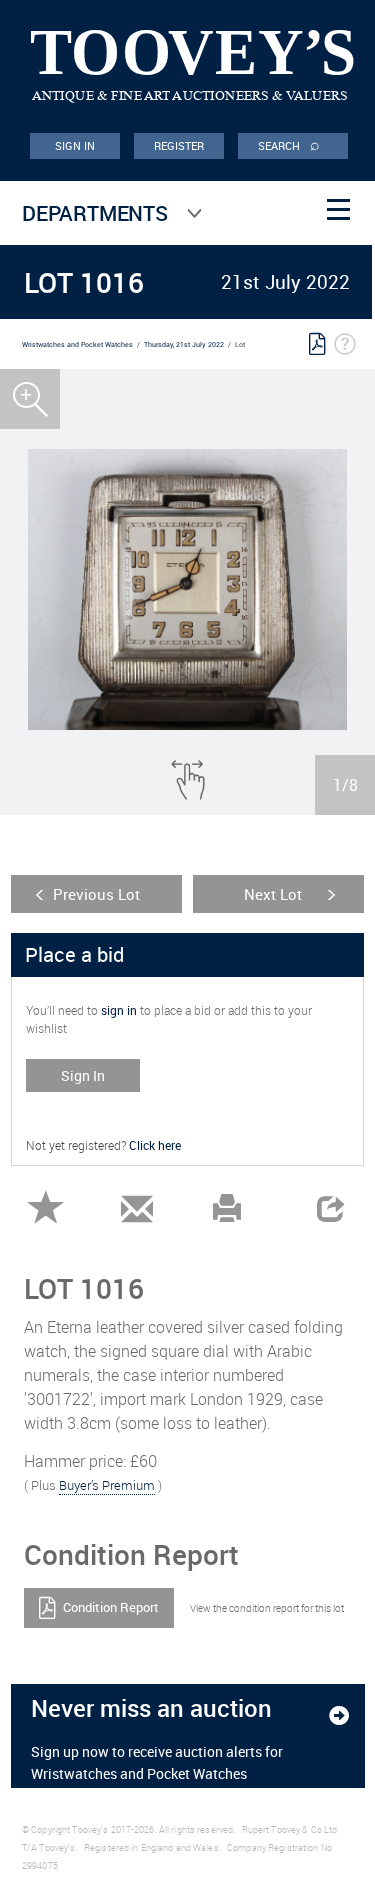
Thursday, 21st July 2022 (184, 344)
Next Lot (273, 894)
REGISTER (179, 145)
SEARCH (289, 144)
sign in (119, 1010)
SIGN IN (75, 145)
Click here (155, 1145)
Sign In (83, 1075)
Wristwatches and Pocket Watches (77, 344)
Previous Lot (96, 894)
